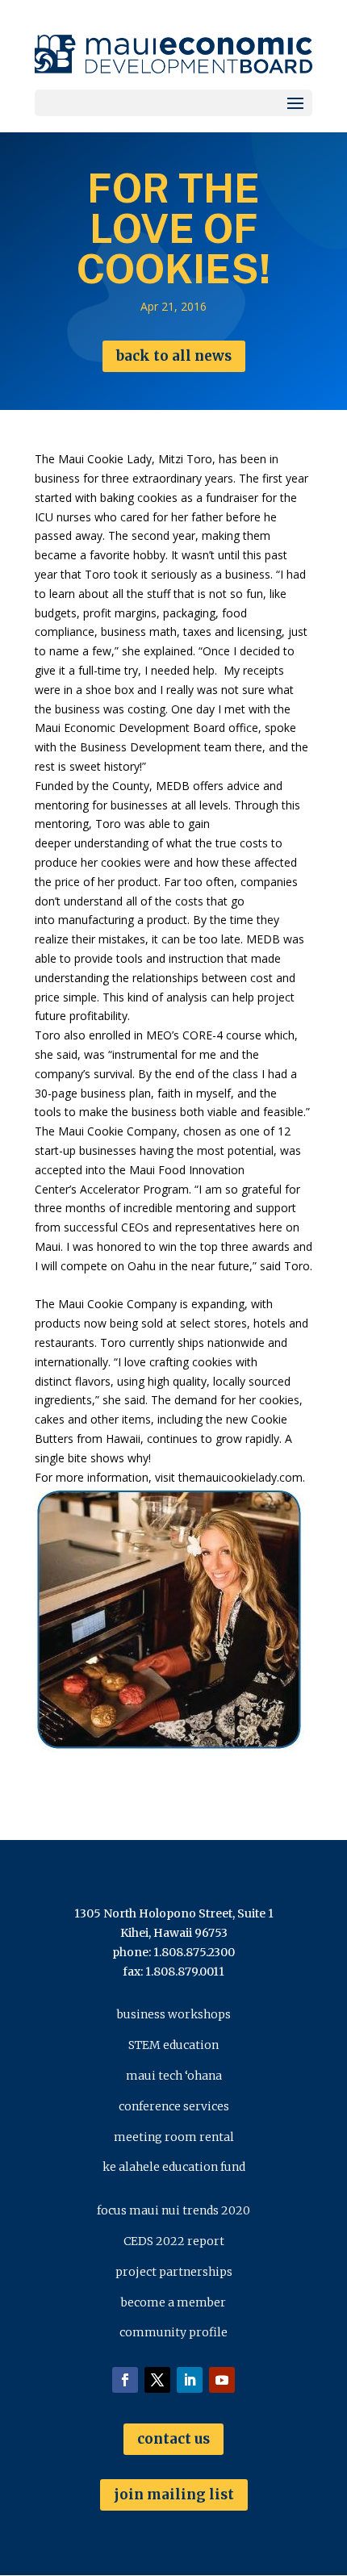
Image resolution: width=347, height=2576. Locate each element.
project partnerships (174, 2272)
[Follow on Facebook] (125, 2380)
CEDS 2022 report (174, 2241)
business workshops (174, 2014)
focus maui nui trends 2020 (173, 2210)
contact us (173, 2439)
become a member (173, 2302)
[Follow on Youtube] (222, 2380)
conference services (174, 2106)
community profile (173, 2332)
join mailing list (174, 2494)
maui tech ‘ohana (174, 2076)
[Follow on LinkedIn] (190, 2380)
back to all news (174, 356)
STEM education (173, 2045)
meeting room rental (174, 2137)
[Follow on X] (157, 2380)
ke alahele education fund (174, 2167)
